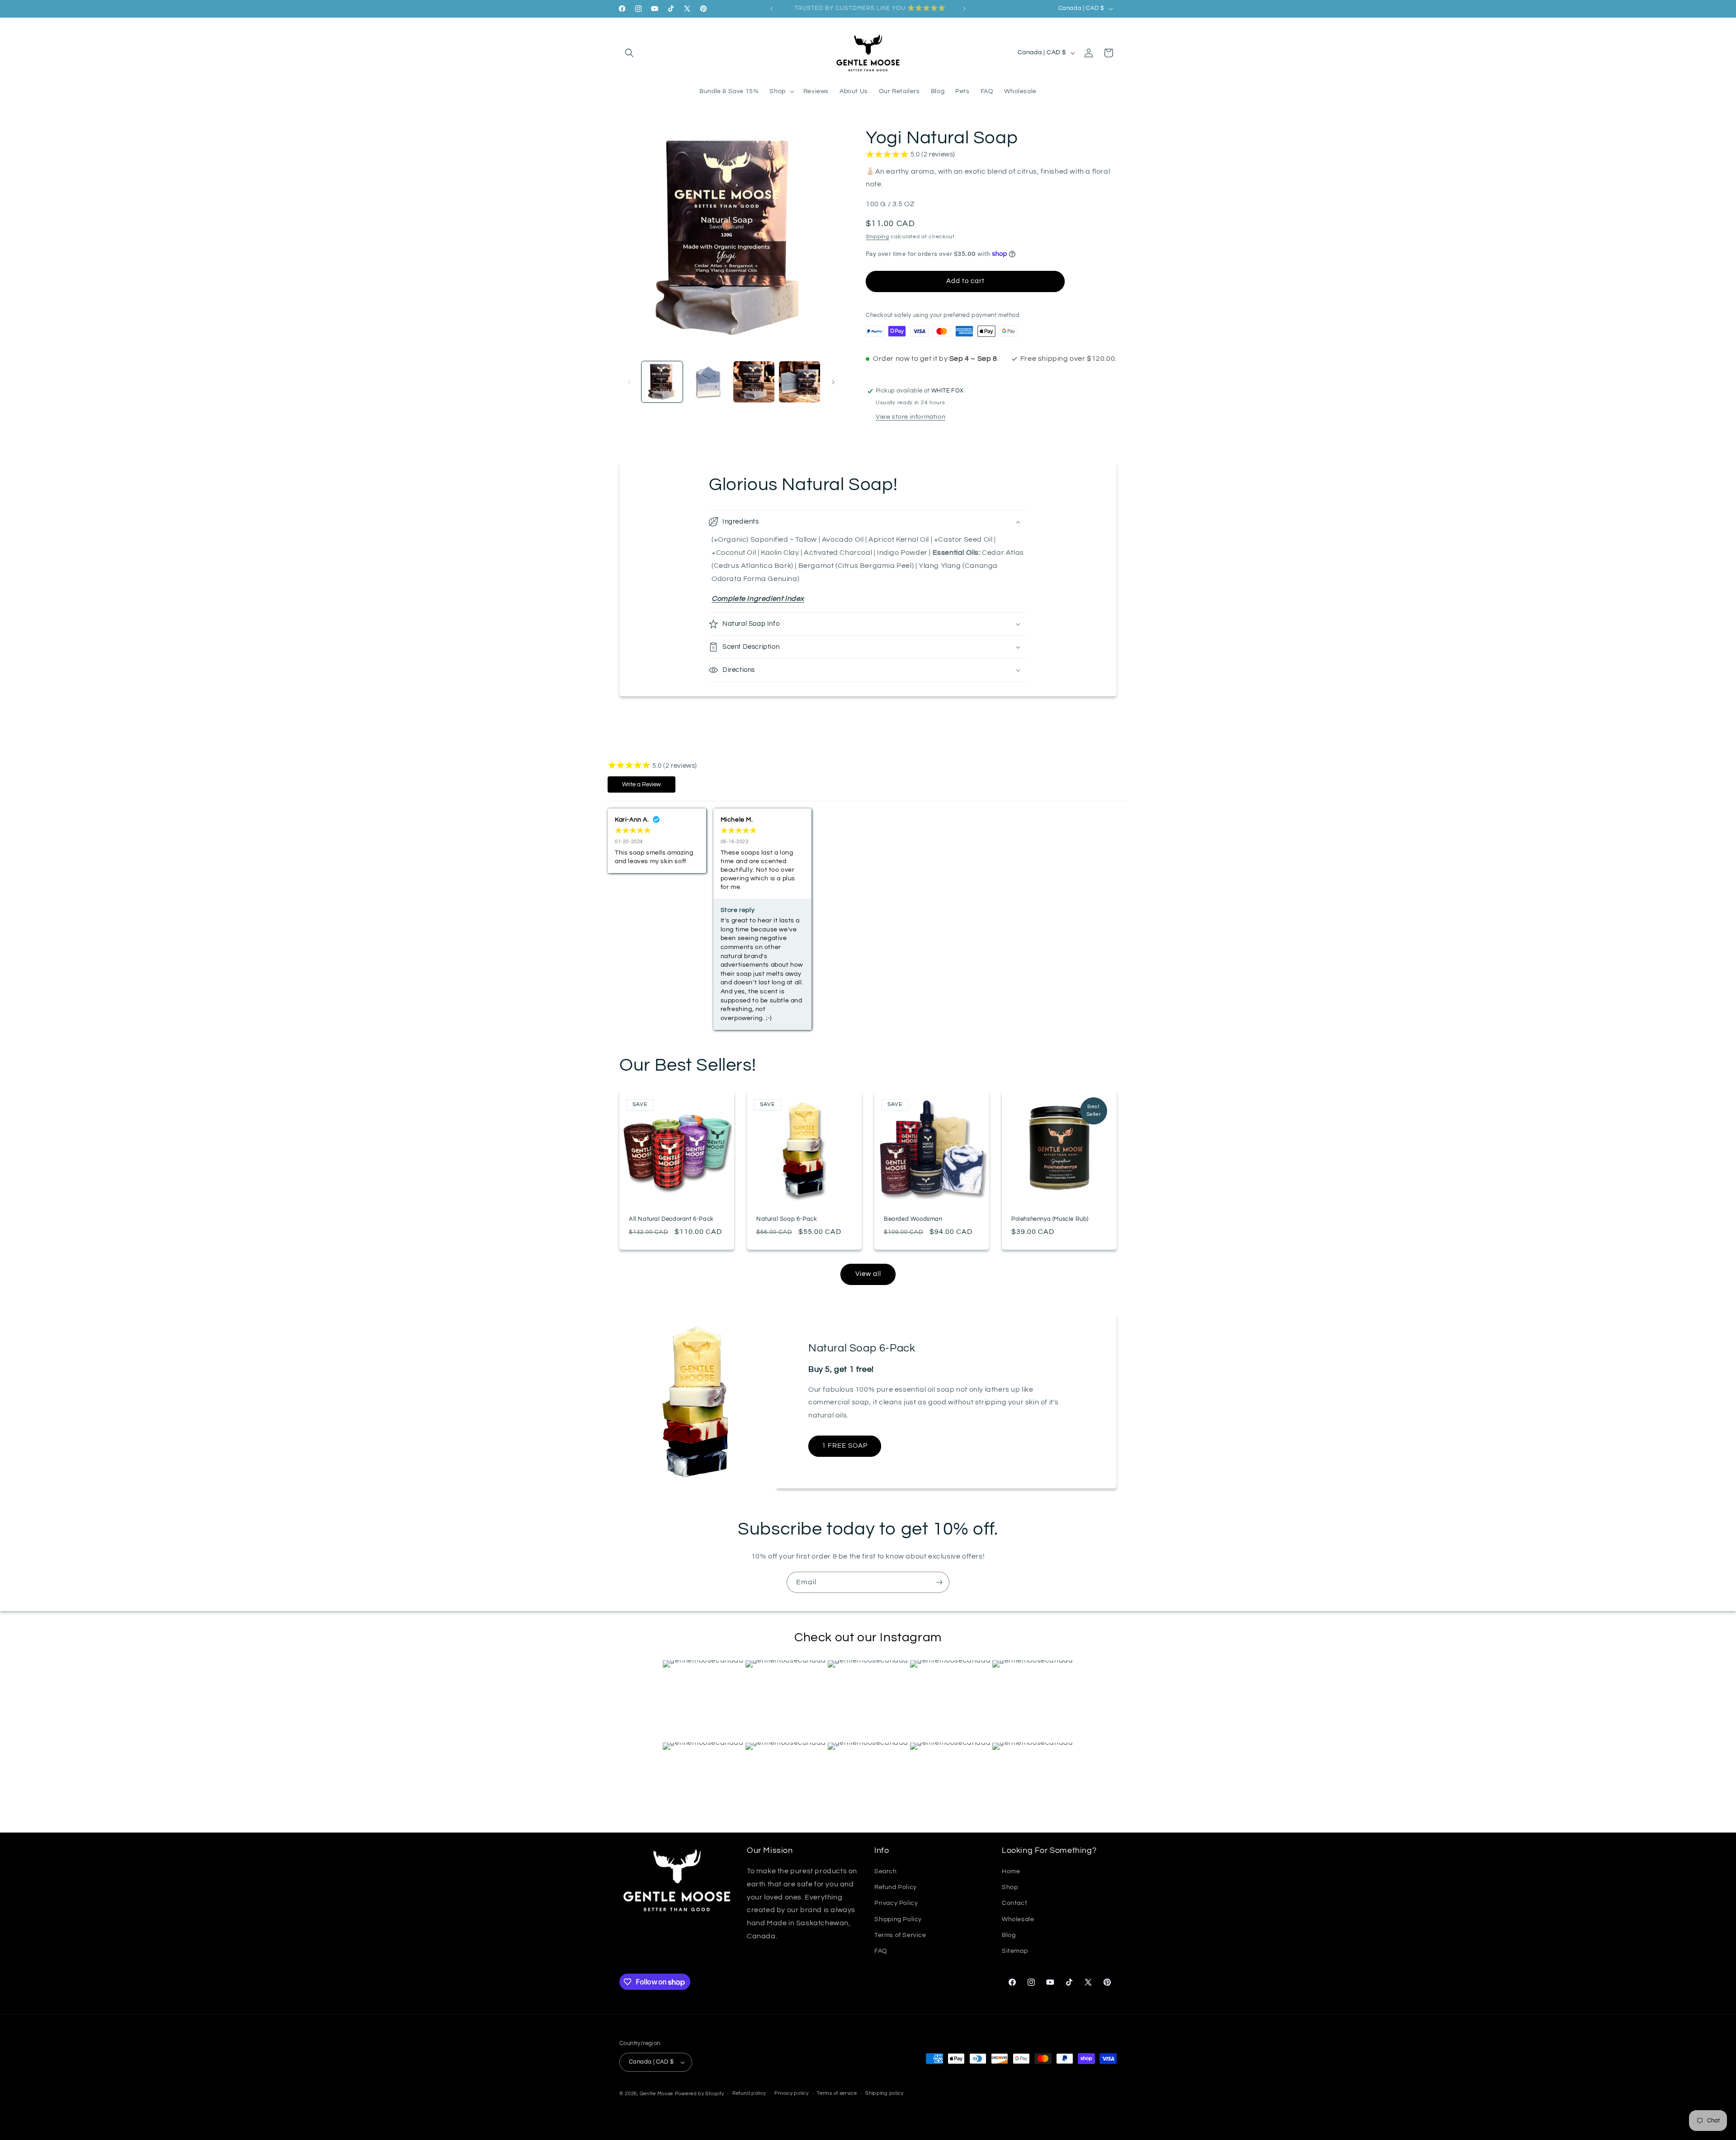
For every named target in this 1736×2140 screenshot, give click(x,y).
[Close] (1022, 1000)
